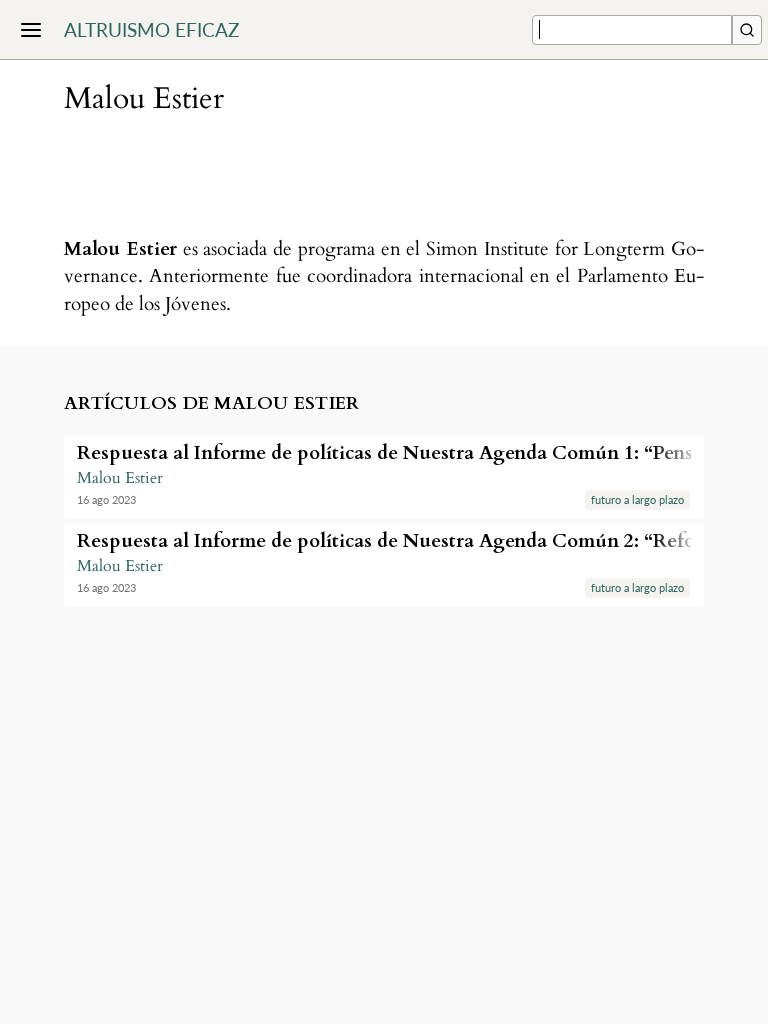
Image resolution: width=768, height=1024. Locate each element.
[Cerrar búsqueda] (747, 30)
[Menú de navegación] (31, 30)
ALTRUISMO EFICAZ (151, 29)
